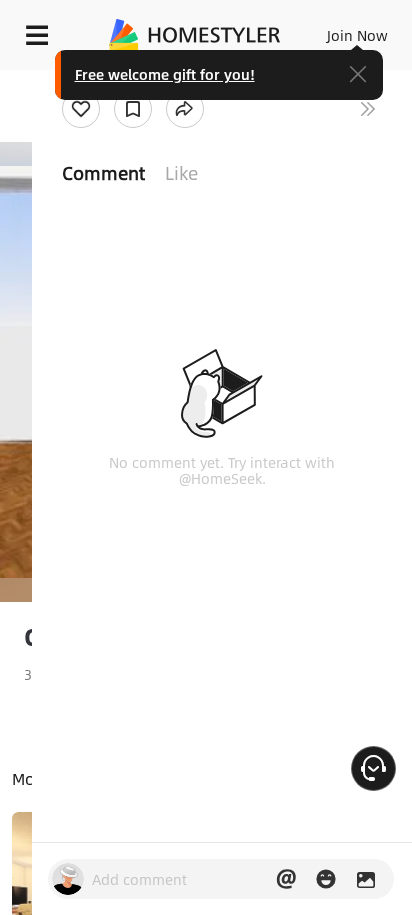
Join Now (357, 35)
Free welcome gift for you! (165, 74)
